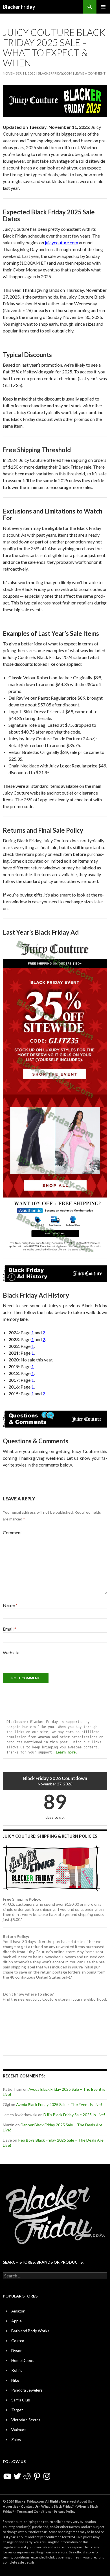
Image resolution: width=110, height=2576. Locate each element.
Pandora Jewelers (27, 2390)
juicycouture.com (61, 242)
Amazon (18, 2311)
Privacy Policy (65, 2511)
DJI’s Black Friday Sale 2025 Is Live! (74, 2115)
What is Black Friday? (58, 2506)
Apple (16, 2321)
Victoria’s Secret (26, 2420)
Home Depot (23, 2360)
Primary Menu (103, 7)
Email (10, 1629)
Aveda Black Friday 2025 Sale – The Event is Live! (59, 2104)
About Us (84, 2501)
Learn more (66, 1752)
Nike (15, 2380)
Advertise (11, 2506)
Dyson (17, 2350)
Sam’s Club (21, 2400)
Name (10, 1605)
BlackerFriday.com (55, 73)
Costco (18, 2341)
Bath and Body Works (30, 2331)
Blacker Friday (19, 7)
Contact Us (30, 2506)
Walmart (19, 2430)
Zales (16, 2439)
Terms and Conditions (34, 2511)
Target (17, 2410)
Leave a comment (90, 73)
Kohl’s (17, 2370)
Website (11, 1653)
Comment (12, 1532)
